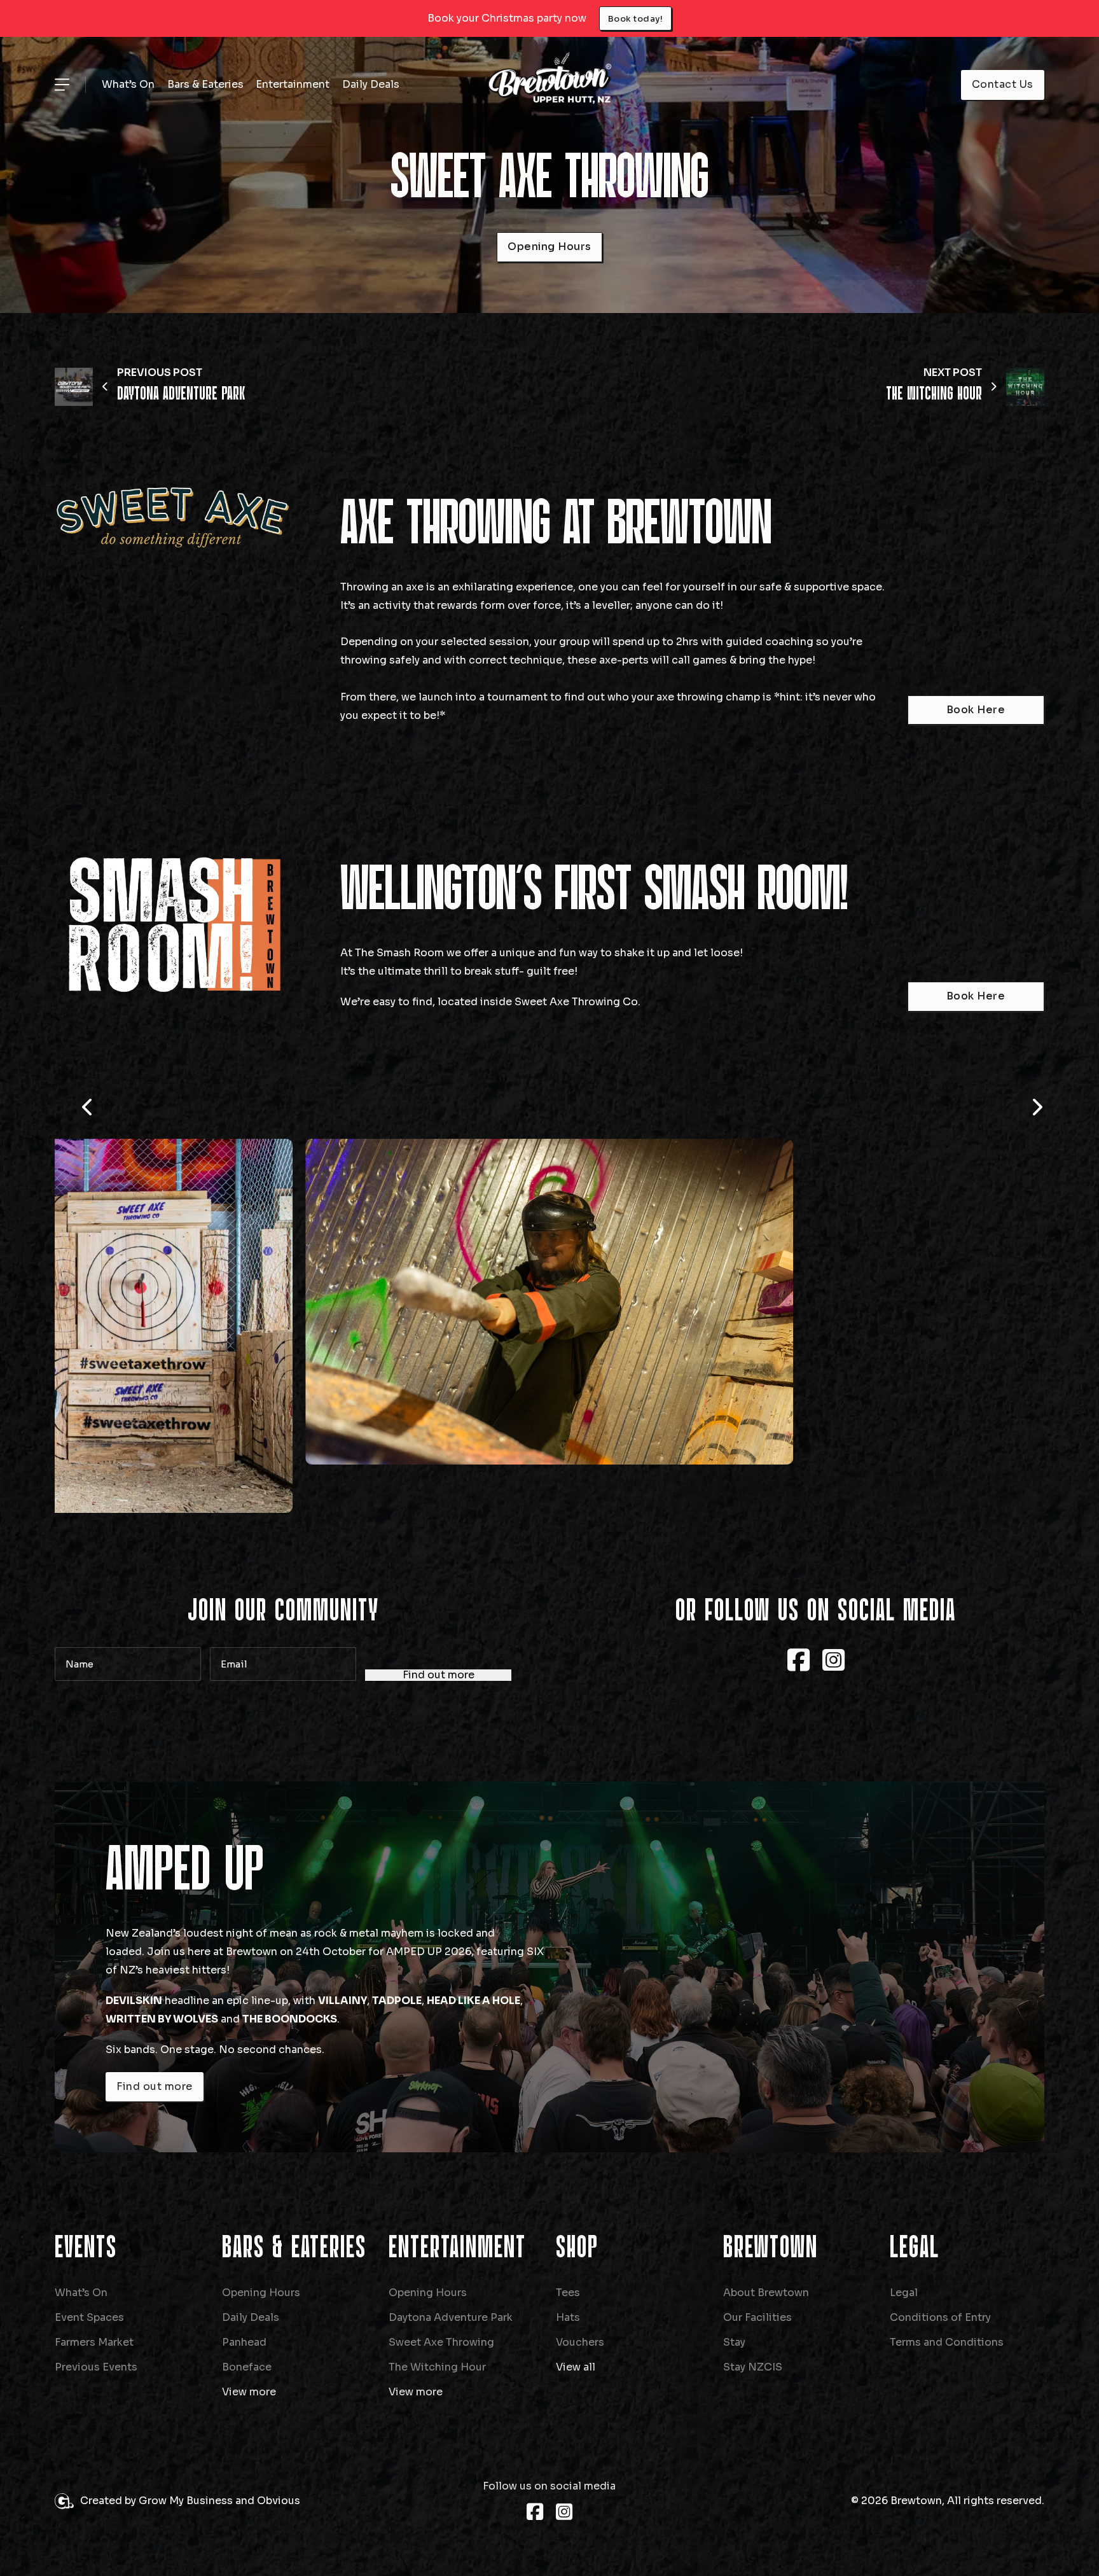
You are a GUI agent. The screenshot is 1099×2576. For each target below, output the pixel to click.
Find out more (439, 1675)
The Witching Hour (437, 2367)
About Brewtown (766, 2293)
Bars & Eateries (205, 84)
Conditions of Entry (940, 2317)
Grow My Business (186, 2501)
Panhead (244, 2342)
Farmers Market (94, 2342)
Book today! (636, 19)
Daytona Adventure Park (451, 2317)
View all (576, 2367)
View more (249, 2392)
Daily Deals (371, 84)
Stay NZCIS (753, 2367)
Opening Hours (549, 247)
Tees (568, 2293)
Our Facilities (757, 2317)
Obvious (279, 2501)
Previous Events (96, 2367)
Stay (734, 2342)
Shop (577, 2248)
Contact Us (1003, 84)
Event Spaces (89, 2317)
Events (86, 2248)
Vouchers (580, 2342)
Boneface (247, 2367)
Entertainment (293, 84)
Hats (568, 2317)
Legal (915, 2248)
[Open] (62, 85)
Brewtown (771, 2248)
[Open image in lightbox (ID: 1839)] (549, 1301)
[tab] (524, 480)
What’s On (128, 84)
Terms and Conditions (947, 2342)
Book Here (976, 710)
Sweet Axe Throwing (441, 2342)
